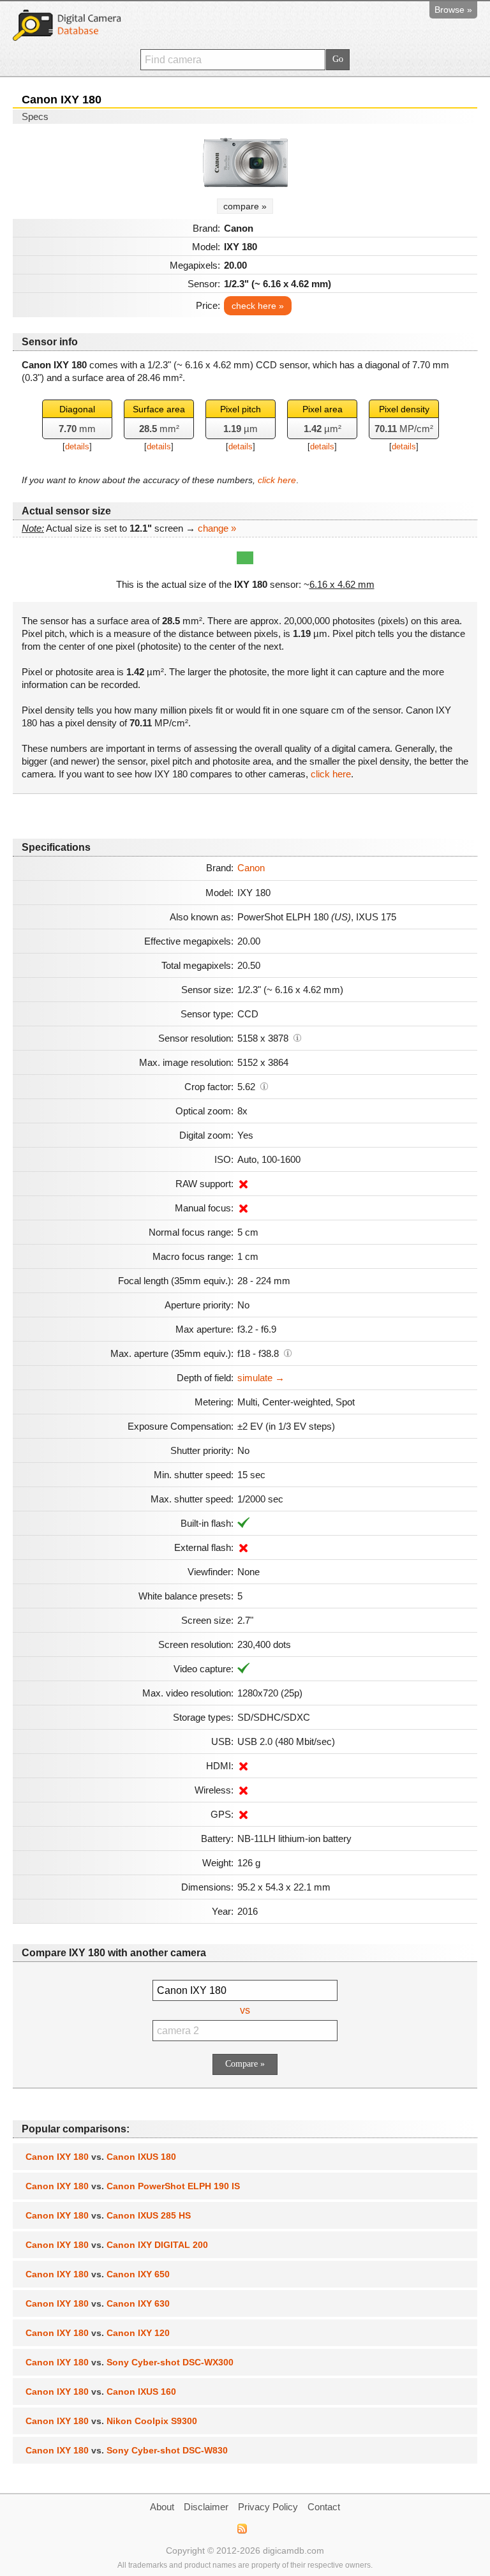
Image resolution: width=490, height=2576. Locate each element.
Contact (324, 2507)
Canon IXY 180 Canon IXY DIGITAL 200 (117, 2245)
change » (217, 528)
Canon (251, 868)
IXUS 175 (376, 917)
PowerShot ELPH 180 (294, 917)
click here (277, 480)
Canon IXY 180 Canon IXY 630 (98, 2303)
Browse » (453, 10)
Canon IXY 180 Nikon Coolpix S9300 (111, 2421)
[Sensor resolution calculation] (297, 1037)
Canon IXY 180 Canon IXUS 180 (101, 2157)
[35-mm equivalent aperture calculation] (288, 1352)
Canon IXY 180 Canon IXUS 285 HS (108, 2215)
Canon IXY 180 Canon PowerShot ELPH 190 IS (133, 2186)
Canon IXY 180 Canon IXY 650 (98, 2274)
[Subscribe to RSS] (241, 2529)
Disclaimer (206, 2507)
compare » (245, 206)
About (162, 2507)
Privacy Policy (268, 2507)
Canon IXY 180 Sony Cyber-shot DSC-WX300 (130, 2362)
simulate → (261, 1378)
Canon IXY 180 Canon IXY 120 (98, 2333)
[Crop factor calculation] (264, 1086)
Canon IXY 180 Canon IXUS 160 (101, 2392)
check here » (258, 306)
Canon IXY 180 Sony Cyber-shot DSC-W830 (127, 2450)
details (77, 446)
